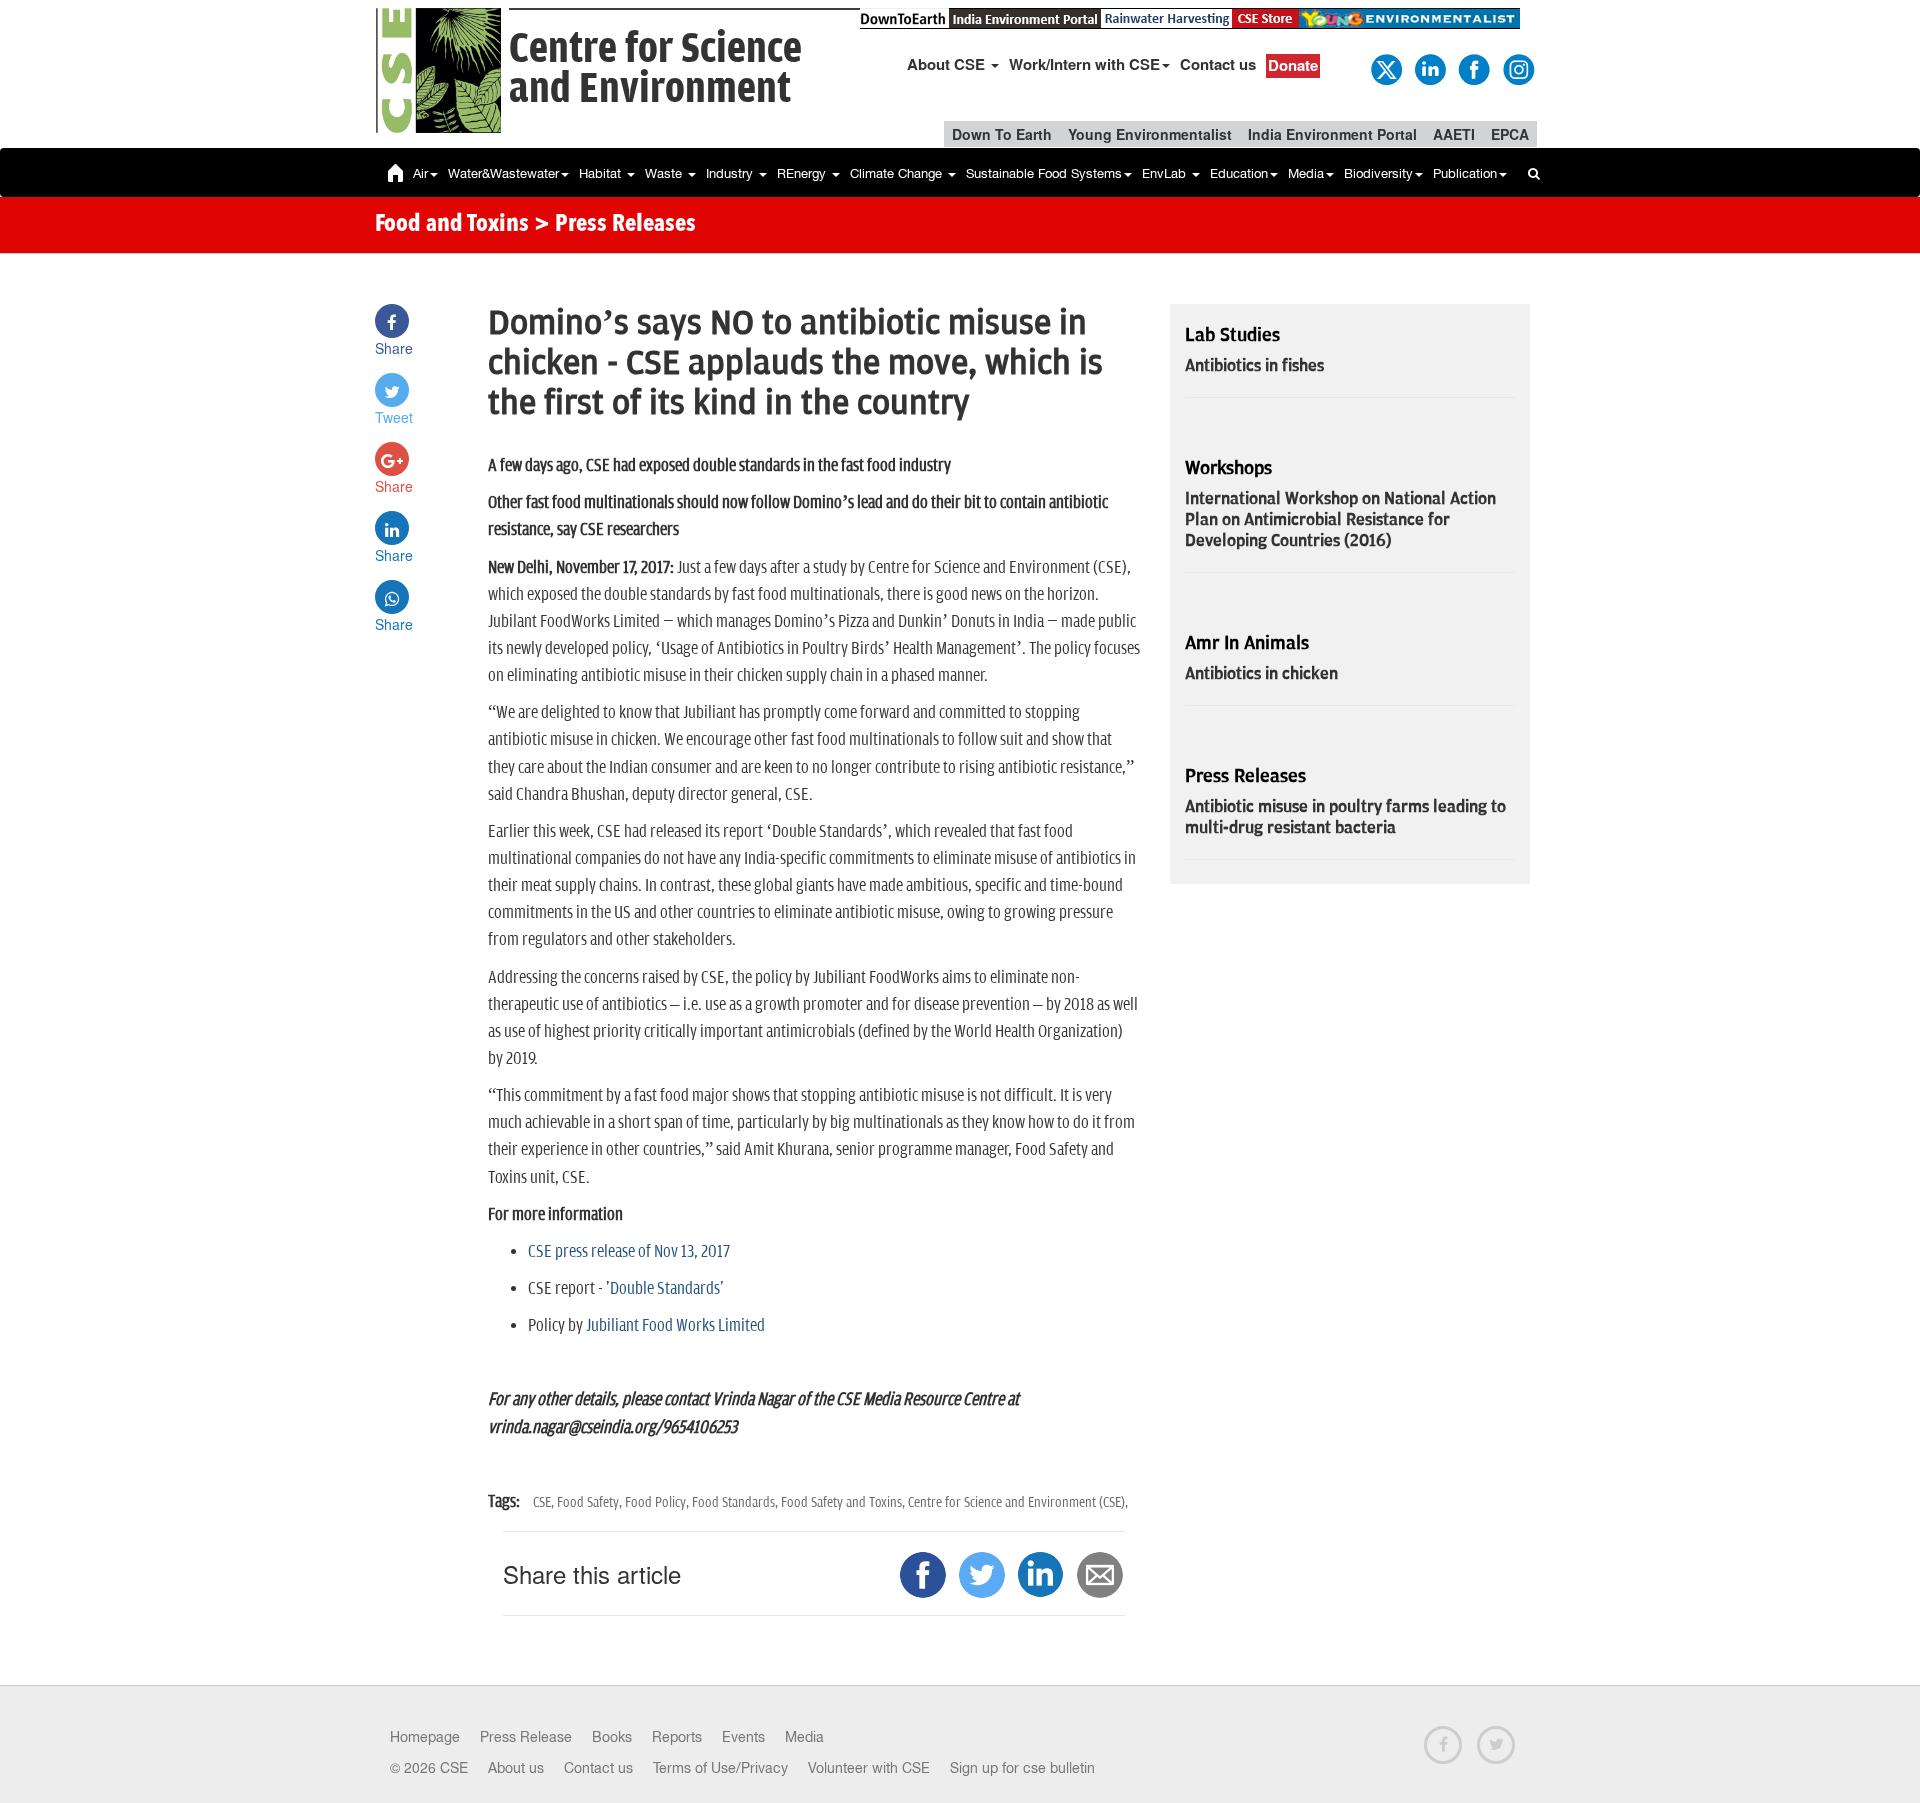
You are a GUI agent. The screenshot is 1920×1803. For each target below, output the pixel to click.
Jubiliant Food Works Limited (675, 1326)
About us (516, 1768)
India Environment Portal (1332, 134)
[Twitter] (1385, 68)
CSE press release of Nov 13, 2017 (629, 1252)
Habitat (602, 173)
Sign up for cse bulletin (1022, 1768)
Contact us (1218, 64)
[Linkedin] (1429, 68)
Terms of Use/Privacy (720, 1768)
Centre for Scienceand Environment (655, 69)
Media (1306, 173)
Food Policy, (658, 1502)
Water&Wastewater (503, 173)
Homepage (425, 1737)
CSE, (545, 1502)
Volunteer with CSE (869, 1768)
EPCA (1510, 134)
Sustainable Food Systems (1044, 173)
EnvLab (1166, 173)
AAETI (1454, 134)
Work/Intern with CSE (1084, 64)
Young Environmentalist (1150, 134)
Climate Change (898, 173)
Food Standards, (736, 1502)
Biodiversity (1378, 173)
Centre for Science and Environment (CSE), (1018, 1502)
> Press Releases (615, 225)
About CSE (948, 64)
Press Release (526, 1737)
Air (420, 173)
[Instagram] (1517, 68)
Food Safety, (591, 1502)
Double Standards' (667, 1289)
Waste (665, 173)
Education (1239, 173)
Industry (731, 173)
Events (743, 1737)
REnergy (803, 173)
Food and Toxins (452, 225)
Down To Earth (1002, 134)
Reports (677, 1737)
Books (612, 1737)
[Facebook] (1473, 68)
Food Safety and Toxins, (844, 1502)
